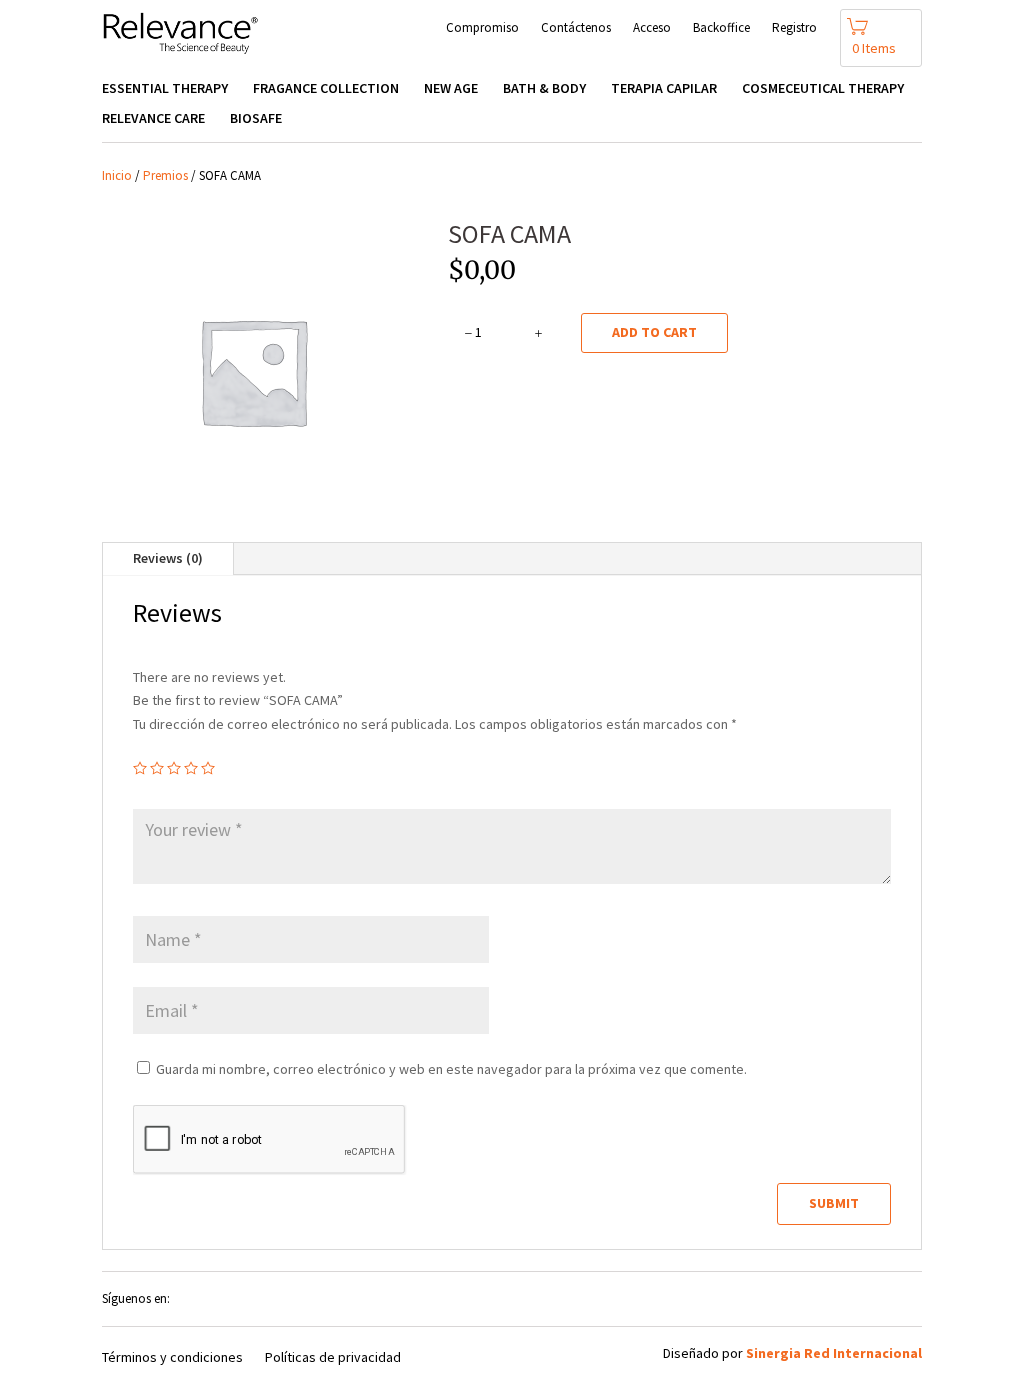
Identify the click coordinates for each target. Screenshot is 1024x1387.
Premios (165, 175)
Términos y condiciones (172, 1358)
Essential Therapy (165, 89)
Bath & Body (544, 89)
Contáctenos (576, 28)
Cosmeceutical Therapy (823, 89)
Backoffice (721, 28)
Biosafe (256, 119)
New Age (451, 89)
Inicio (117, 175)
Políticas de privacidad (333, 1358)
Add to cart (654, 332)
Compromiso (482, 28)
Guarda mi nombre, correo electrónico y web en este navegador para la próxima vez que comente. (451, 1069)
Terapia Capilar (664, 89)
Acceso (652, 28)
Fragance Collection (326, 89)
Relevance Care (153, 119)
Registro (794, 28)
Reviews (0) (168, 558)
